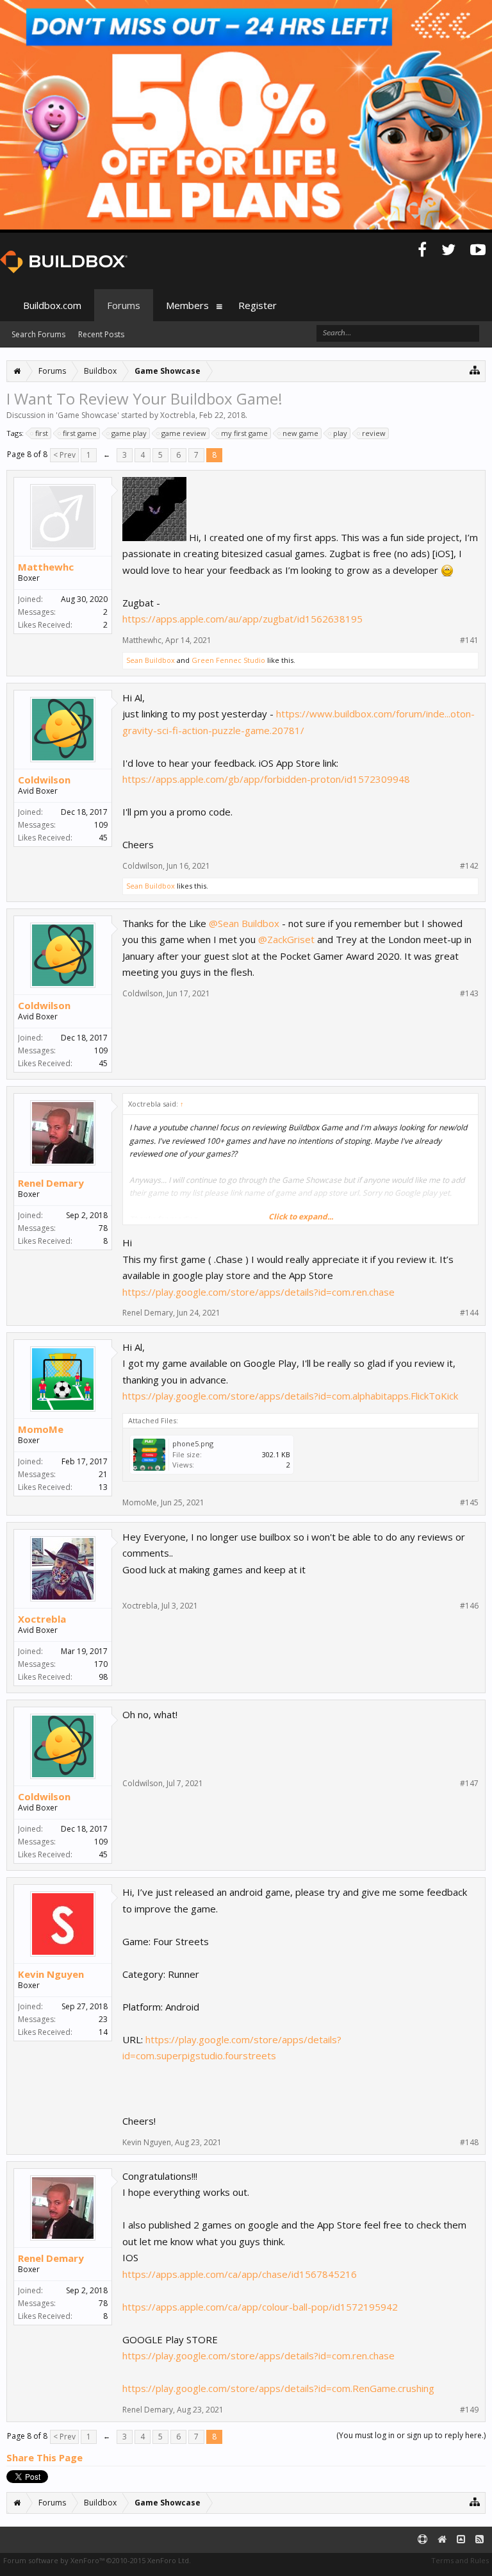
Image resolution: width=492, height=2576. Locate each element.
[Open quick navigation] (475, 370)
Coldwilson (44, 780)
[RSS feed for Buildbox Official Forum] (480, 2540)
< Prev (64, 455)
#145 (469, 1503)
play (340, 433)
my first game (244, 433)
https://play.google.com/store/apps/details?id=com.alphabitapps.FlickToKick (290, 1396)
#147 (469, 1784)
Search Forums (38, 334)
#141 (469, 640)
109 (101, 825)
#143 (469, 994)
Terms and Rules (460, 2560)
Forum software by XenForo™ (97, 2560)
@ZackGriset (286, 939)
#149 (469, 2410)
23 (103, 2019)
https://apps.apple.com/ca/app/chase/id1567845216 (240, 2274)
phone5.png (193, 1443)
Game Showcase (87, 415)
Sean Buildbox (151, 660)
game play (129, 433)
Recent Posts (101, 334)
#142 (469, 866)
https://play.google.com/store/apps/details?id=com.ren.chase (258, 1292)
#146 (469, 1606)
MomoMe (41, 1429)
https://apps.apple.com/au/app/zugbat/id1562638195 (242, 619)
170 (101, 1664)
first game (80, 433)
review (374, 433)
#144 (469, 1313)
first (42, 433)
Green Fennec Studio (228, 660)
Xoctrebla (178, 415)
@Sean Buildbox (244, 923)
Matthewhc (46, 567)
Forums (124, 305)
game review (184, 433)
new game (300, 433)
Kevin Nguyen (51, 1974)
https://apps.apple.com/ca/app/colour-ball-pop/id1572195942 (260, 2307)
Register (258, 305)
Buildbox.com (52, 305)
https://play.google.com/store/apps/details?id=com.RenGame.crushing (278, 2388)
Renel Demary (51, 1183)
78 (103, 1228)
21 (103, 1474)
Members (187, 305)
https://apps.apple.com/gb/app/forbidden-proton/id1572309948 (266, 779)
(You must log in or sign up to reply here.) (411, 2435)
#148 (469, 2143)
